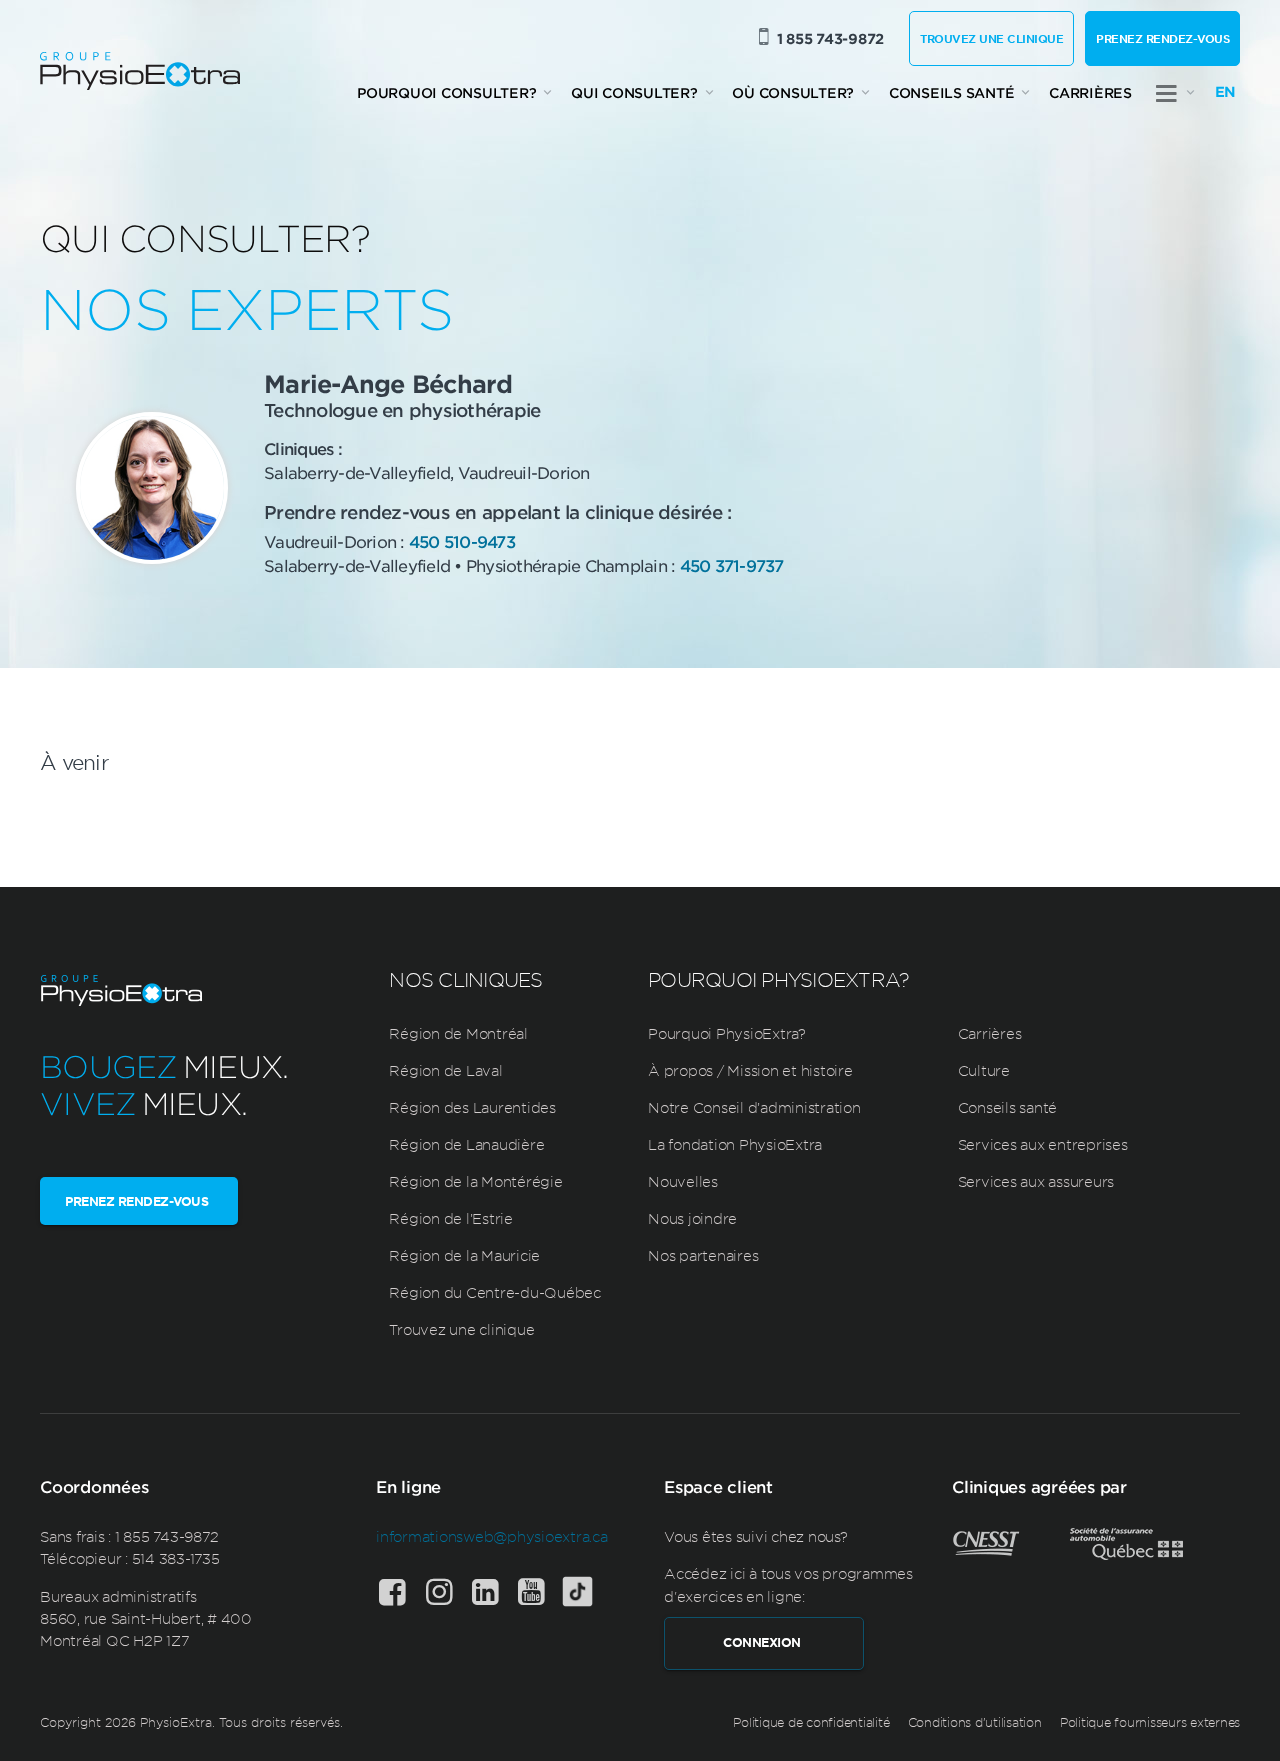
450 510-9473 (462, 541)
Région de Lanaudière (466, 1144)
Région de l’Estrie (451, 1218)
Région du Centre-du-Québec (495, 1292)
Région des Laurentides (472, 1107)
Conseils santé (952, 92)
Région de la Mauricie (464, 1255)
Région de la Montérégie (475, 1181)
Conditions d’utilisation (975, 1722)
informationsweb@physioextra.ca (492, 1536)
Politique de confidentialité (811, 1722)
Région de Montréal (458, 1033)
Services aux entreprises (1043, 1144)
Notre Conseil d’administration (754, 1107)
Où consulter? (793, 92)
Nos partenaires (703, 1255)
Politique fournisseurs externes (1150, 1722)
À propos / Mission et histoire (750, 1070)
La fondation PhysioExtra (735, 1144)
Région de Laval (445, 1070)
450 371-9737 (732, 565)
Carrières (1090, 92)
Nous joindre (692, 1218)
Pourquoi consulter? (446, 92)
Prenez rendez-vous (1162, 38)
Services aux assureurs (1036, 1181)
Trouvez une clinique (991, 38)
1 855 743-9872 (831, 38)
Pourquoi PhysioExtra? (727, 1033)
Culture (984, 1070)
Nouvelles (683, 1181)
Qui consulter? (634, 92)
